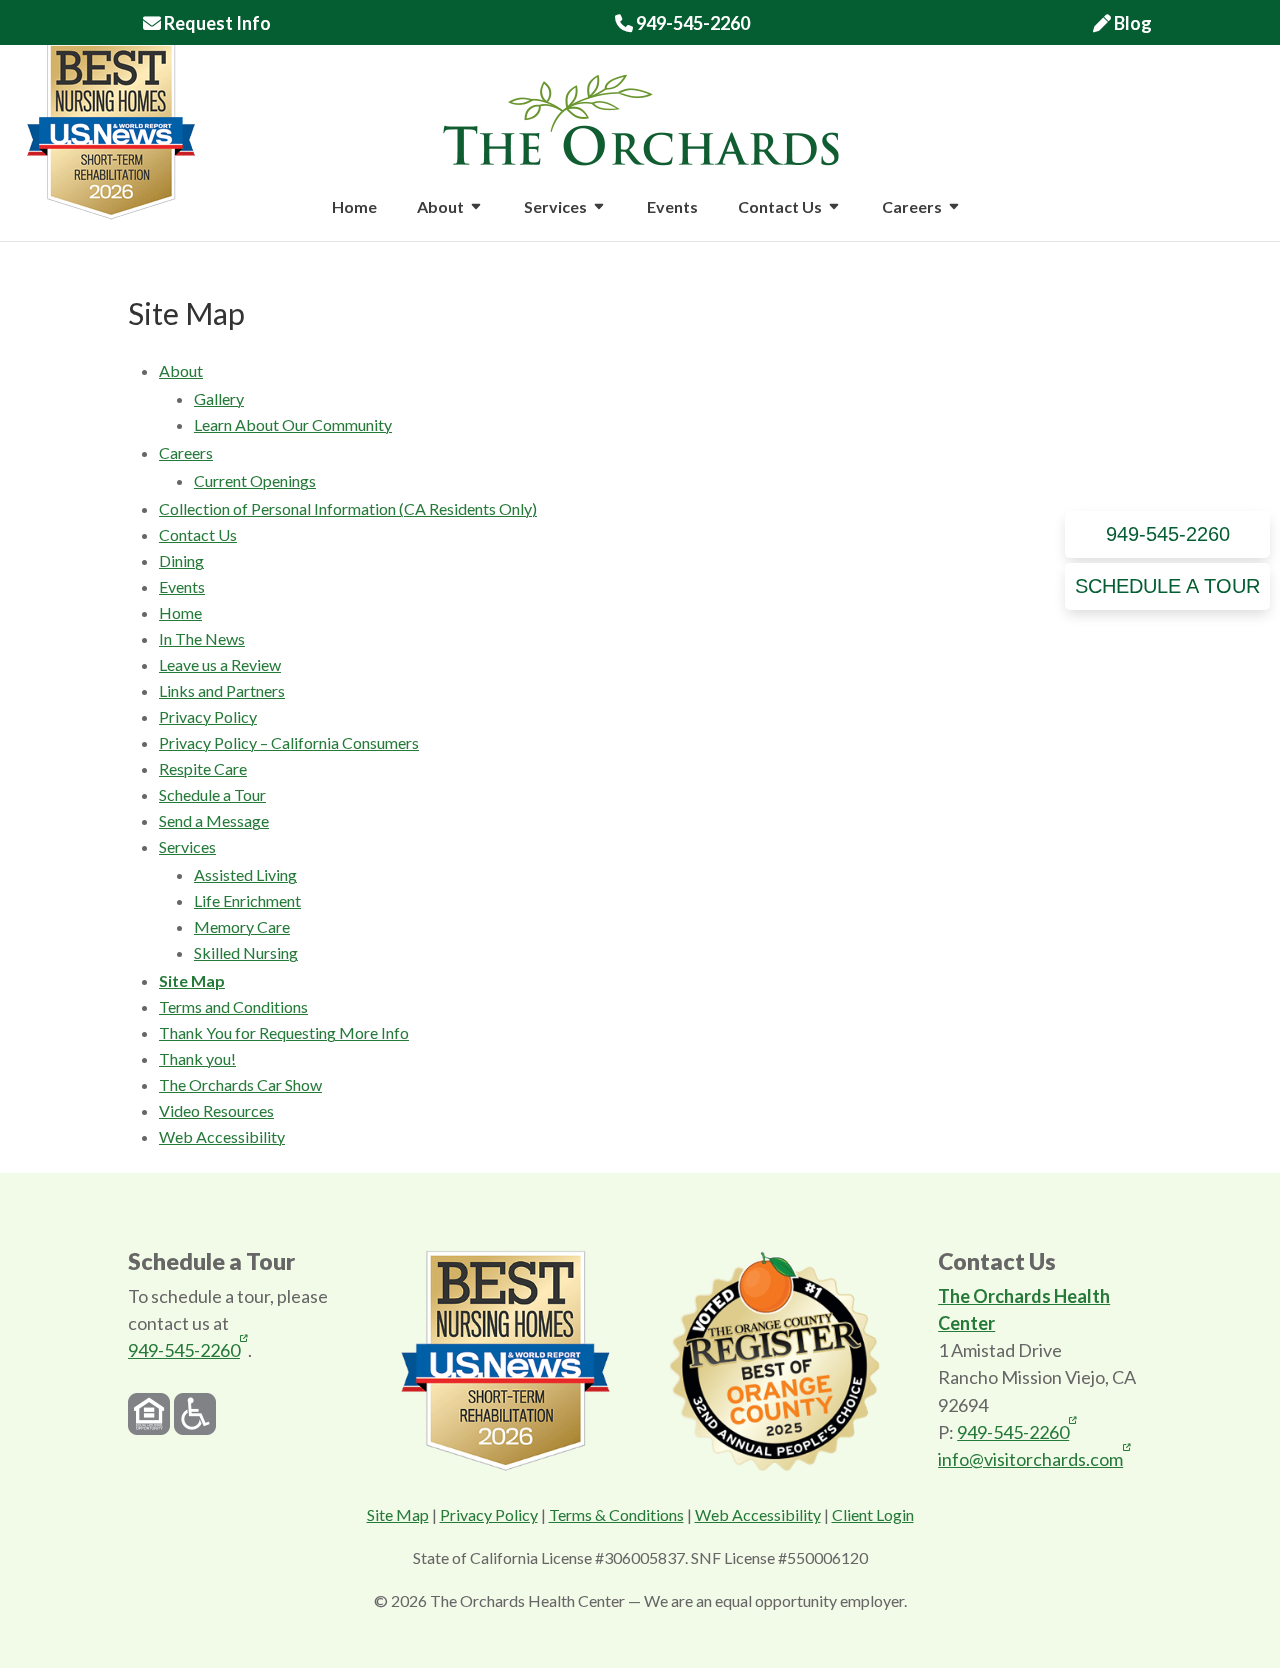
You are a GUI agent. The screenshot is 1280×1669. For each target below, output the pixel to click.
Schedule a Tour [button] (1167, 586)
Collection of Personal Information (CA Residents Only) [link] (348, 508)
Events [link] (672, 208)
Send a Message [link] (214, 820)
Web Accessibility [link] (222, 1136)
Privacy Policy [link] (208, 716)
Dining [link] (181, 560)
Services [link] (187, 846)
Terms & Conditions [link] (616, 1514)
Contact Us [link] (198, 534)
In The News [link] (202, 638)
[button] (476, 220)
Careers (912, 208)
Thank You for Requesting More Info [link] (284, 1032)
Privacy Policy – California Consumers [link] (289, 742)
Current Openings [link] (255, 480)
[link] (641, 117)
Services (555, 208)
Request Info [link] (216, 24)
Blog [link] (1131, 24)
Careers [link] (186, 452)
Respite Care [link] (203, 768)
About (440, 208)
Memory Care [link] (242, 926)
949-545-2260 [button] (1168, 534)
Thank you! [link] (197, 1058)
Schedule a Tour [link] (212, 794)
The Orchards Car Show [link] (240, 1084)
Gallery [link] (219, 398)
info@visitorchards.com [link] (1030, 1458)
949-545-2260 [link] (682, 24)
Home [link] (354, 208)
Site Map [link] (192, 980)
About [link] (181, 370)
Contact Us (780, 208)
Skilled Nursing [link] (246, 952)
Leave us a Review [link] (220, 664)
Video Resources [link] (216, 1110)
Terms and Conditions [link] (233, 1006)
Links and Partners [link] (222, 690)
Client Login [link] (873, 1514)
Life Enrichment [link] (247, 900)
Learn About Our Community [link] (293, 424)
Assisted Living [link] (245, 874)
